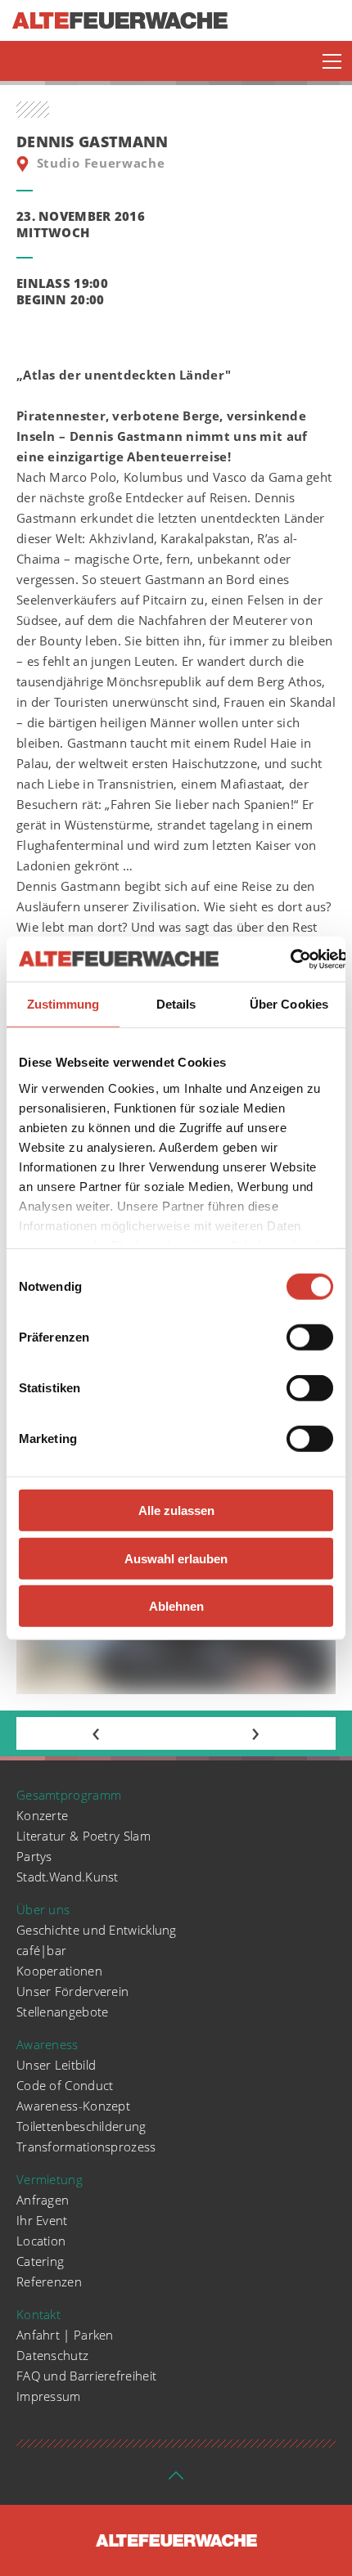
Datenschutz (52, 2355)
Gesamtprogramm (69, 1795)
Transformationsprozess (86, 2147)
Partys (34, 1856)
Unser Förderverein (72, 1991)
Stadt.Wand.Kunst (68, 1877)
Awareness (47, 2044)
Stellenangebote (63, 2012)
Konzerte (42, 1815)
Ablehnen (176, 1606)
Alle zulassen (176, 1511)
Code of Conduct (65, 2085)
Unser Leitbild (56, 2065)
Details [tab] (176, 1004)
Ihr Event (42, 2220)
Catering (40, 2261)
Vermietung (50, 2179)
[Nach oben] (176, 2480)
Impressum (49, 2396)
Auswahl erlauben (176, 1558)
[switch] (310, 1337)
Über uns (43, 1909)
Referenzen (49, 2282)
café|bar (41, 1950)
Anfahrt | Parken (65, 2335)
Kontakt (38, 2314)
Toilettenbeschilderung (81, 2126)
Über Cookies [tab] (289, 1004)
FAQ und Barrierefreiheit (86, 2376)
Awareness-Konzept (73, 2106)
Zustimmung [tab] (63, 1004)
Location (41, 2241)
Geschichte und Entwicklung (97, 1930)
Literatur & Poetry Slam (83, 1836)
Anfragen (43, 2200)
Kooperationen (59, 1971)
